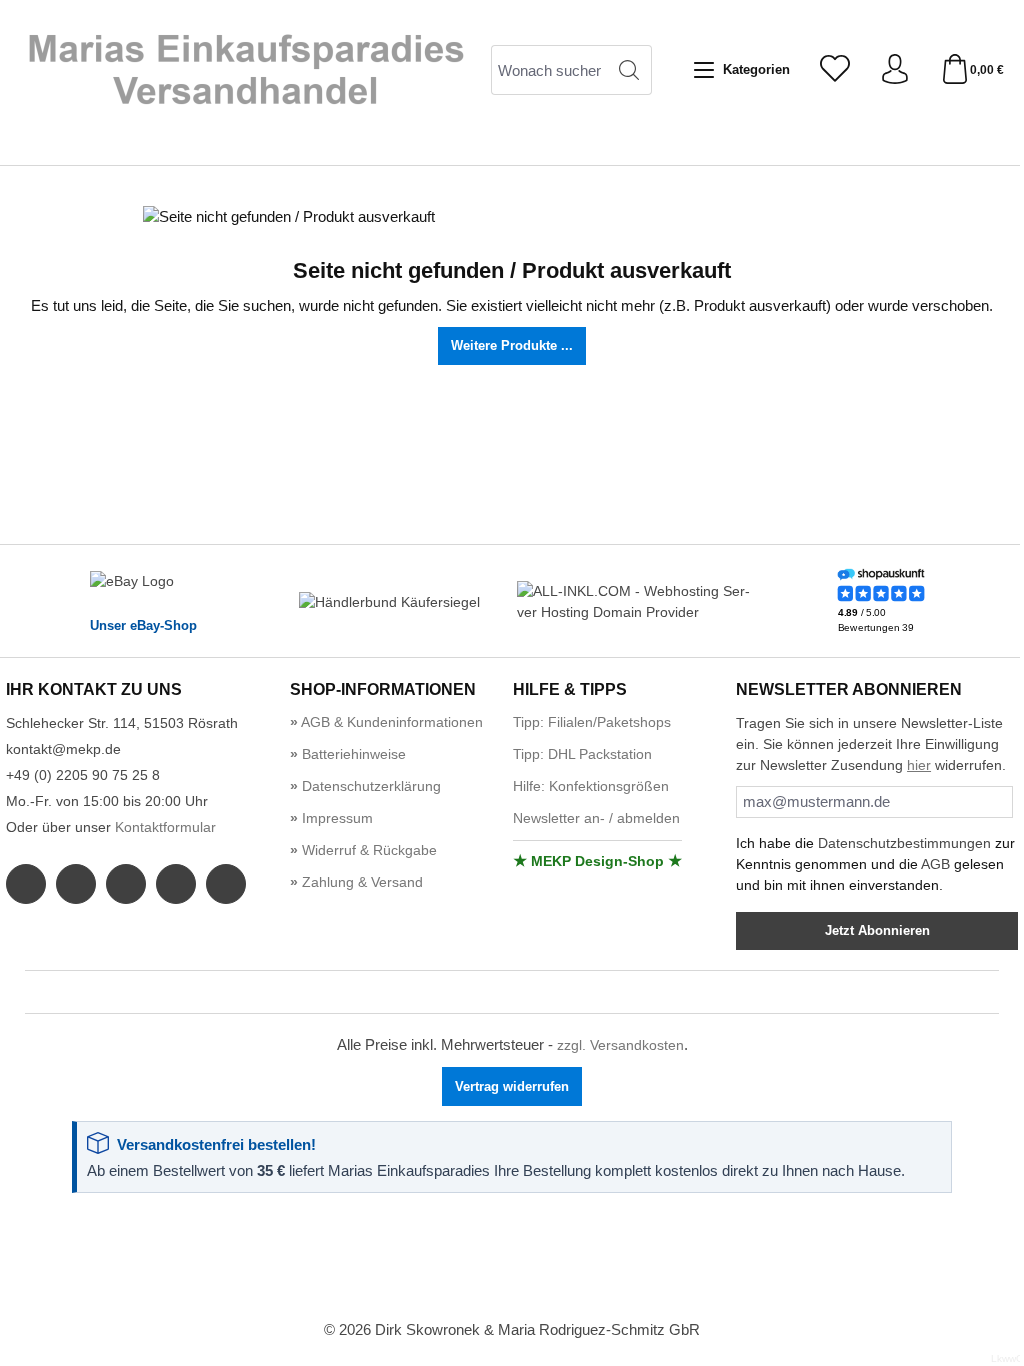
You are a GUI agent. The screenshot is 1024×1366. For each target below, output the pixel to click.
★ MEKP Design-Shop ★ (597, 861)
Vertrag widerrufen (512, 1086)
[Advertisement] (512, 1258)
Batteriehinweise (352, 754)
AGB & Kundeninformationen (390, 722)
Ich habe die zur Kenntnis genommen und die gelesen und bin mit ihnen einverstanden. (875, 864)
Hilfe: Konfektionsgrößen (591, 786)
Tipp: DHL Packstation (582, 754)
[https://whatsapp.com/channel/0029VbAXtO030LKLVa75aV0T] (126, 884)
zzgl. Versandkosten (620, 1045)
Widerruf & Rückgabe (367, 850)
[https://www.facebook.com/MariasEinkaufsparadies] (26, 884)
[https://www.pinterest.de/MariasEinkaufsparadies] (176, 884)
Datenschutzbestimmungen (904, 843)
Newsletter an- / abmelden (596, 818)
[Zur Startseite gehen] (245, 70)
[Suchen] (629, 70)
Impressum (335, 818)
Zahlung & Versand (360, 882)
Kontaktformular (165, 827)
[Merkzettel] (835, 70)
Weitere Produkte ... (512, 345)
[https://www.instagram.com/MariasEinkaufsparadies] (76, 884)
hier (919, 765)
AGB (935, 864)
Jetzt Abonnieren (877, 930)
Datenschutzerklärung (369, 786)
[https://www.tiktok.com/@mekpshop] (226, 884)
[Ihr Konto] (895, 70)
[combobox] (549, 70)
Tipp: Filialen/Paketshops (592, 722)
